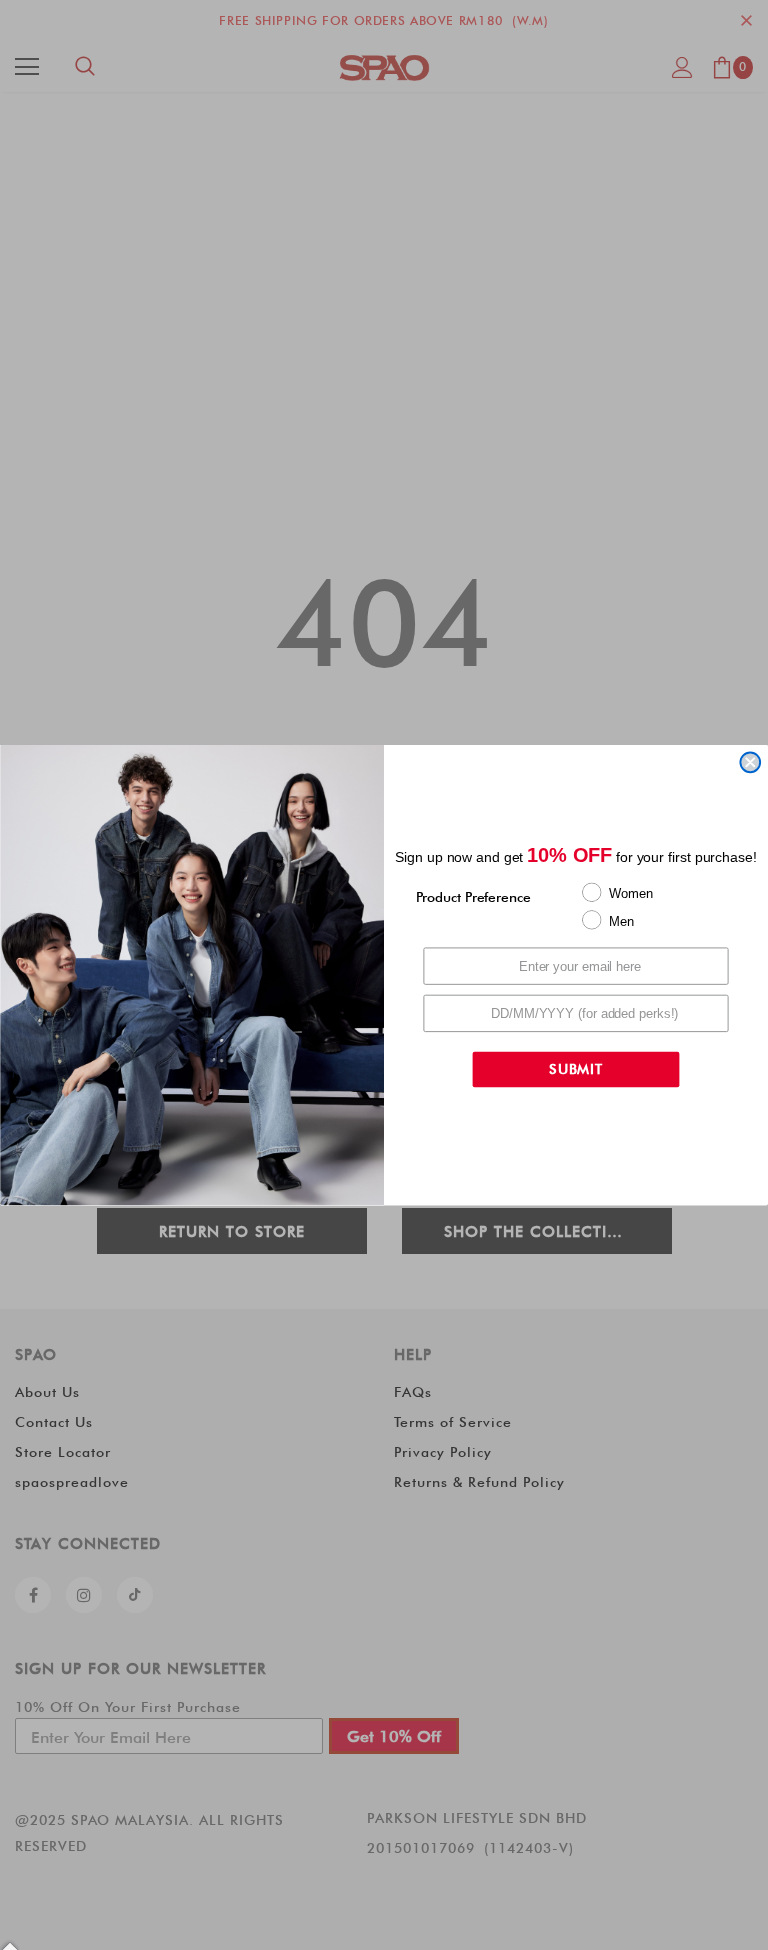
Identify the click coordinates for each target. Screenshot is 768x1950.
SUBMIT (576, 1070)
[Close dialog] (750, 763)
